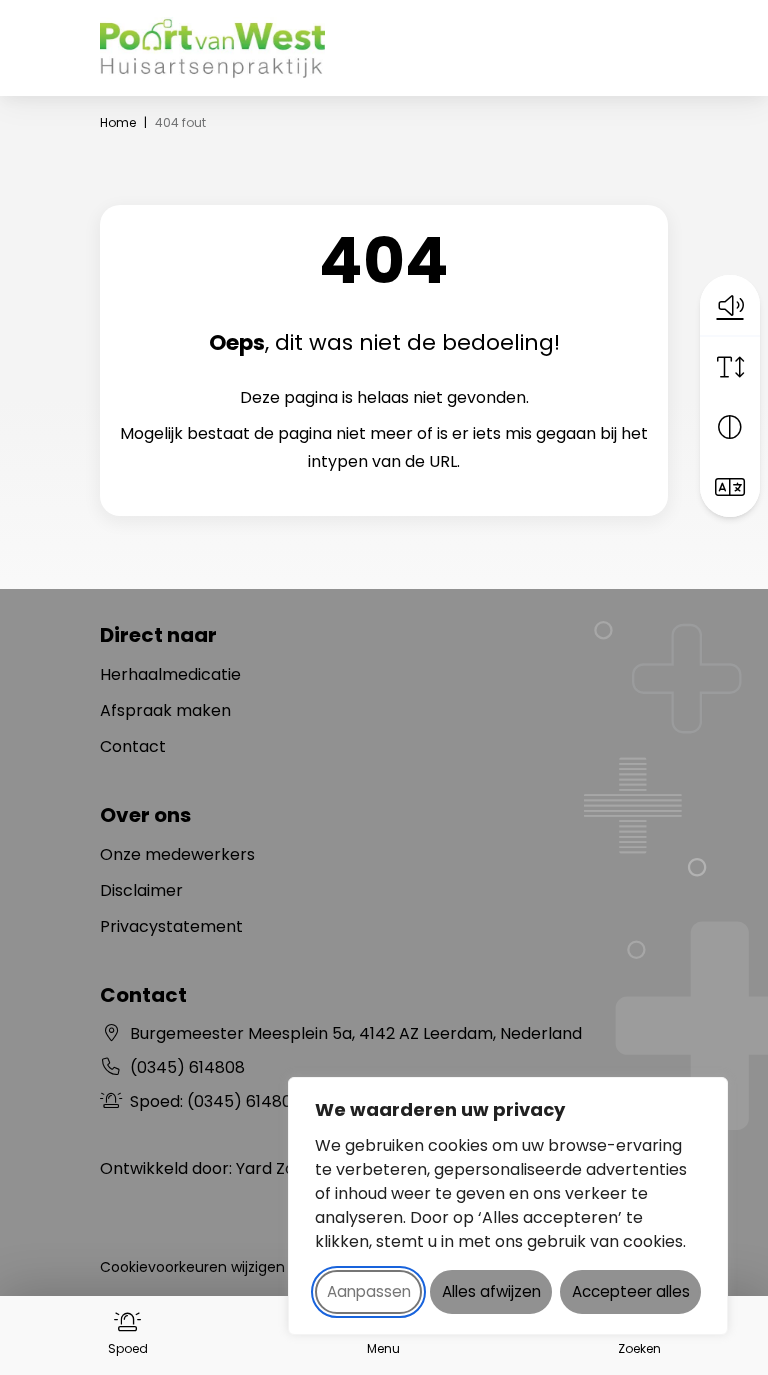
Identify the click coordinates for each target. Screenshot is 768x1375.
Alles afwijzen (491, 1291)
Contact (133, 746)
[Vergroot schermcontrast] (730, 427)
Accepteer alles (631, 1291)
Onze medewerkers (177, 854)
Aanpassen (369, 1291)
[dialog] (508, 1206)
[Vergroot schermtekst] (730, 367)
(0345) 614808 (187, 1067)
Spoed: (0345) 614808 (245, 1101)
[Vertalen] (730, 487)
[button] (730, 305)
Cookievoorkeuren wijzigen (192, 1267)
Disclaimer (141, 890)
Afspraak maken (165, 710)
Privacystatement (171, 926)
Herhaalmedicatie (170, 674)
